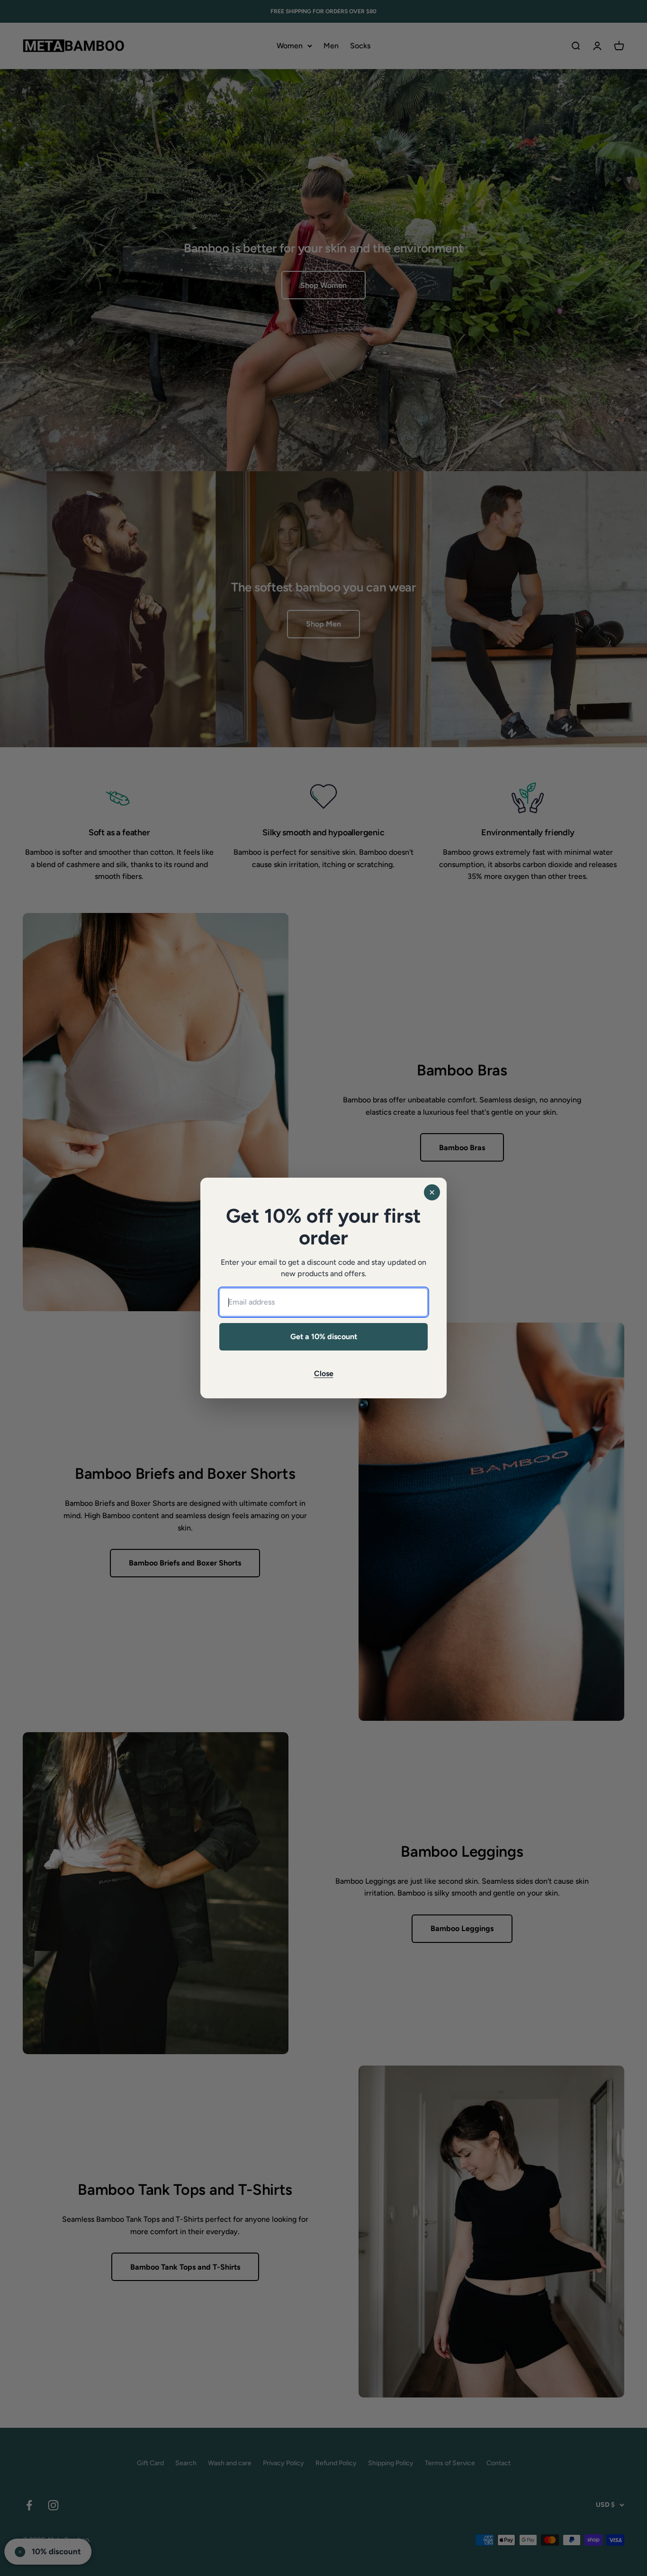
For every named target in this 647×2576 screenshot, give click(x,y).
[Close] (432, 1192)
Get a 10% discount (324, 1337)
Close (324, 1373)
